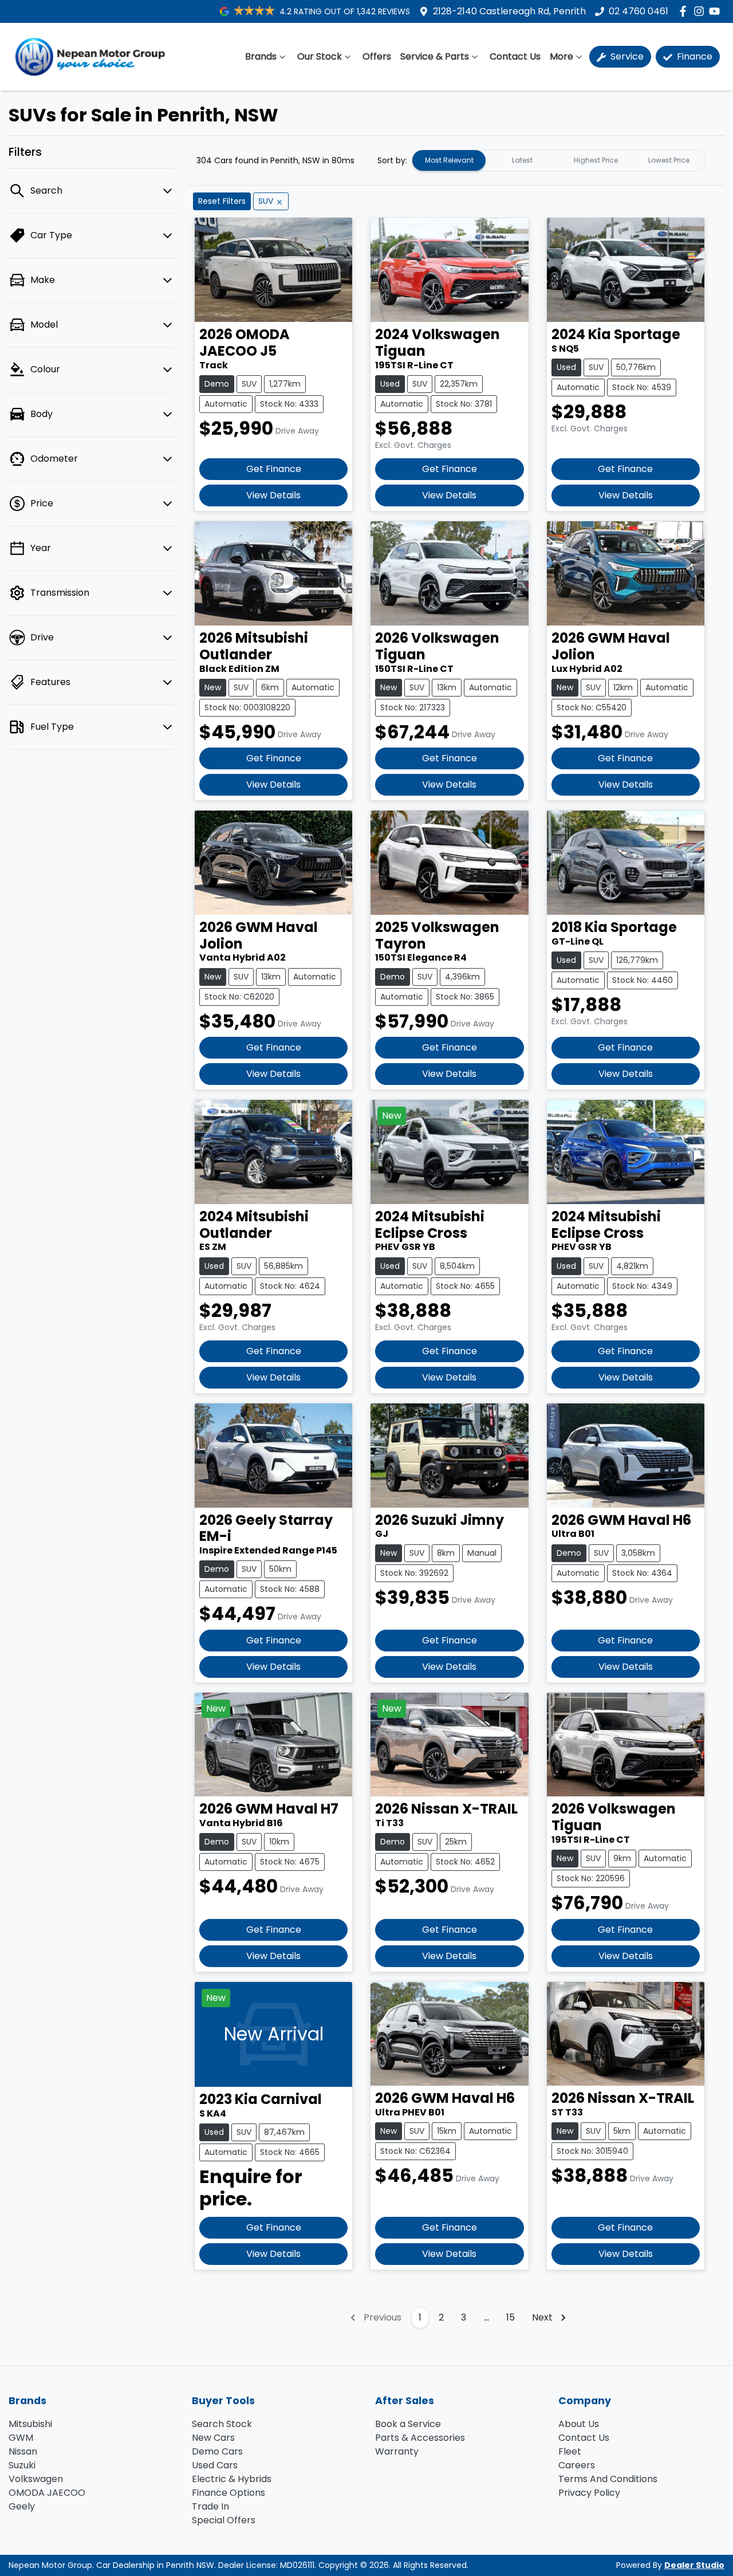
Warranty (397, 2451)
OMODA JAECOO (47, 2493)
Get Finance (274, 469)
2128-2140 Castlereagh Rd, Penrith (509, 11)
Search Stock (222, 2424)
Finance (693, 56)
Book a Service (408, 2424)
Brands (261, 56)
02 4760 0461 (639, 11)
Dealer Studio (694, 2565)
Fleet (570, 2451)
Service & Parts (435, 56)
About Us (579, 2424)
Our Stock (320, 56)
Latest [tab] (522, 160)
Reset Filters (222, 201)
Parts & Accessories (420, 2438)
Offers (377, 56)
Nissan (23, 2451)
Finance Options (228, 2493)
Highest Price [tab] (596, 160)
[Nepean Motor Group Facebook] (685, 11)
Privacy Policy (589, 2493)
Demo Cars (217, 2451)
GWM (21, 2438)
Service (626, 56)
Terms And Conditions (608, 2479)
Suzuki (22, 2465)
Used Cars (215, 2465)
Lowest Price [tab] (669, 160)
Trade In (210, 2506)
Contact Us (515, 56)
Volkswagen (36, 2479)
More (561, 56)
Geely (22, 2506)
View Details (273, 495)
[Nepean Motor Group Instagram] (701, 11)
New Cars (213, 2438)
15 (511, 2317)
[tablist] (559, 160)
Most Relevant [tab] (449, 160)
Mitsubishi (30, 2424)
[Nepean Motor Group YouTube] (717, 11)
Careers (577, 2465)
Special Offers (224, 2520)
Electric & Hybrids (232, 2479)
